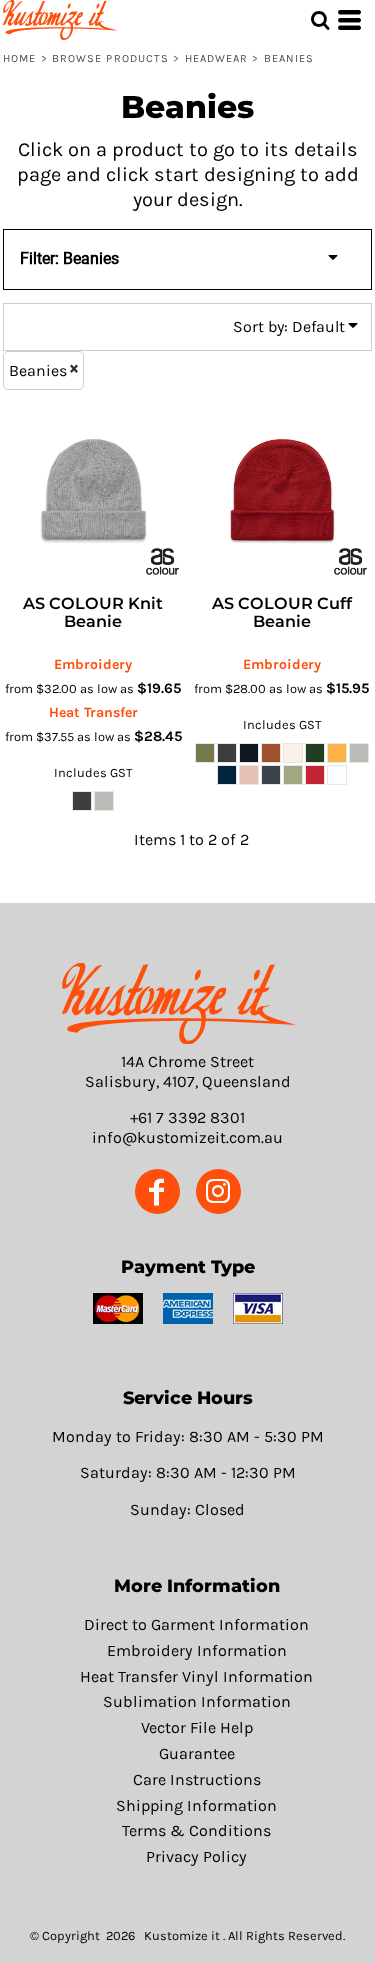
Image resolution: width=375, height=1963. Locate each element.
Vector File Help (197, 1727)
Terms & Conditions (196, 1830)
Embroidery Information (197, 1650)
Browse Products (111, 58)
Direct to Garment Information (196, 1624)
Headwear (217, 58)
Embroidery (93, 664)
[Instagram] (218, 1191)
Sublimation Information (197, 1701)
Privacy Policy (196, 1856)
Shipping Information (196, 1805)
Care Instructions (197, 1779)
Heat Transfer (93, 712)
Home (19, 58)
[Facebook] (157, 1191)
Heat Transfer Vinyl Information (196, 1676)
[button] (179, 1003)
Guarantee (197, 1753)
